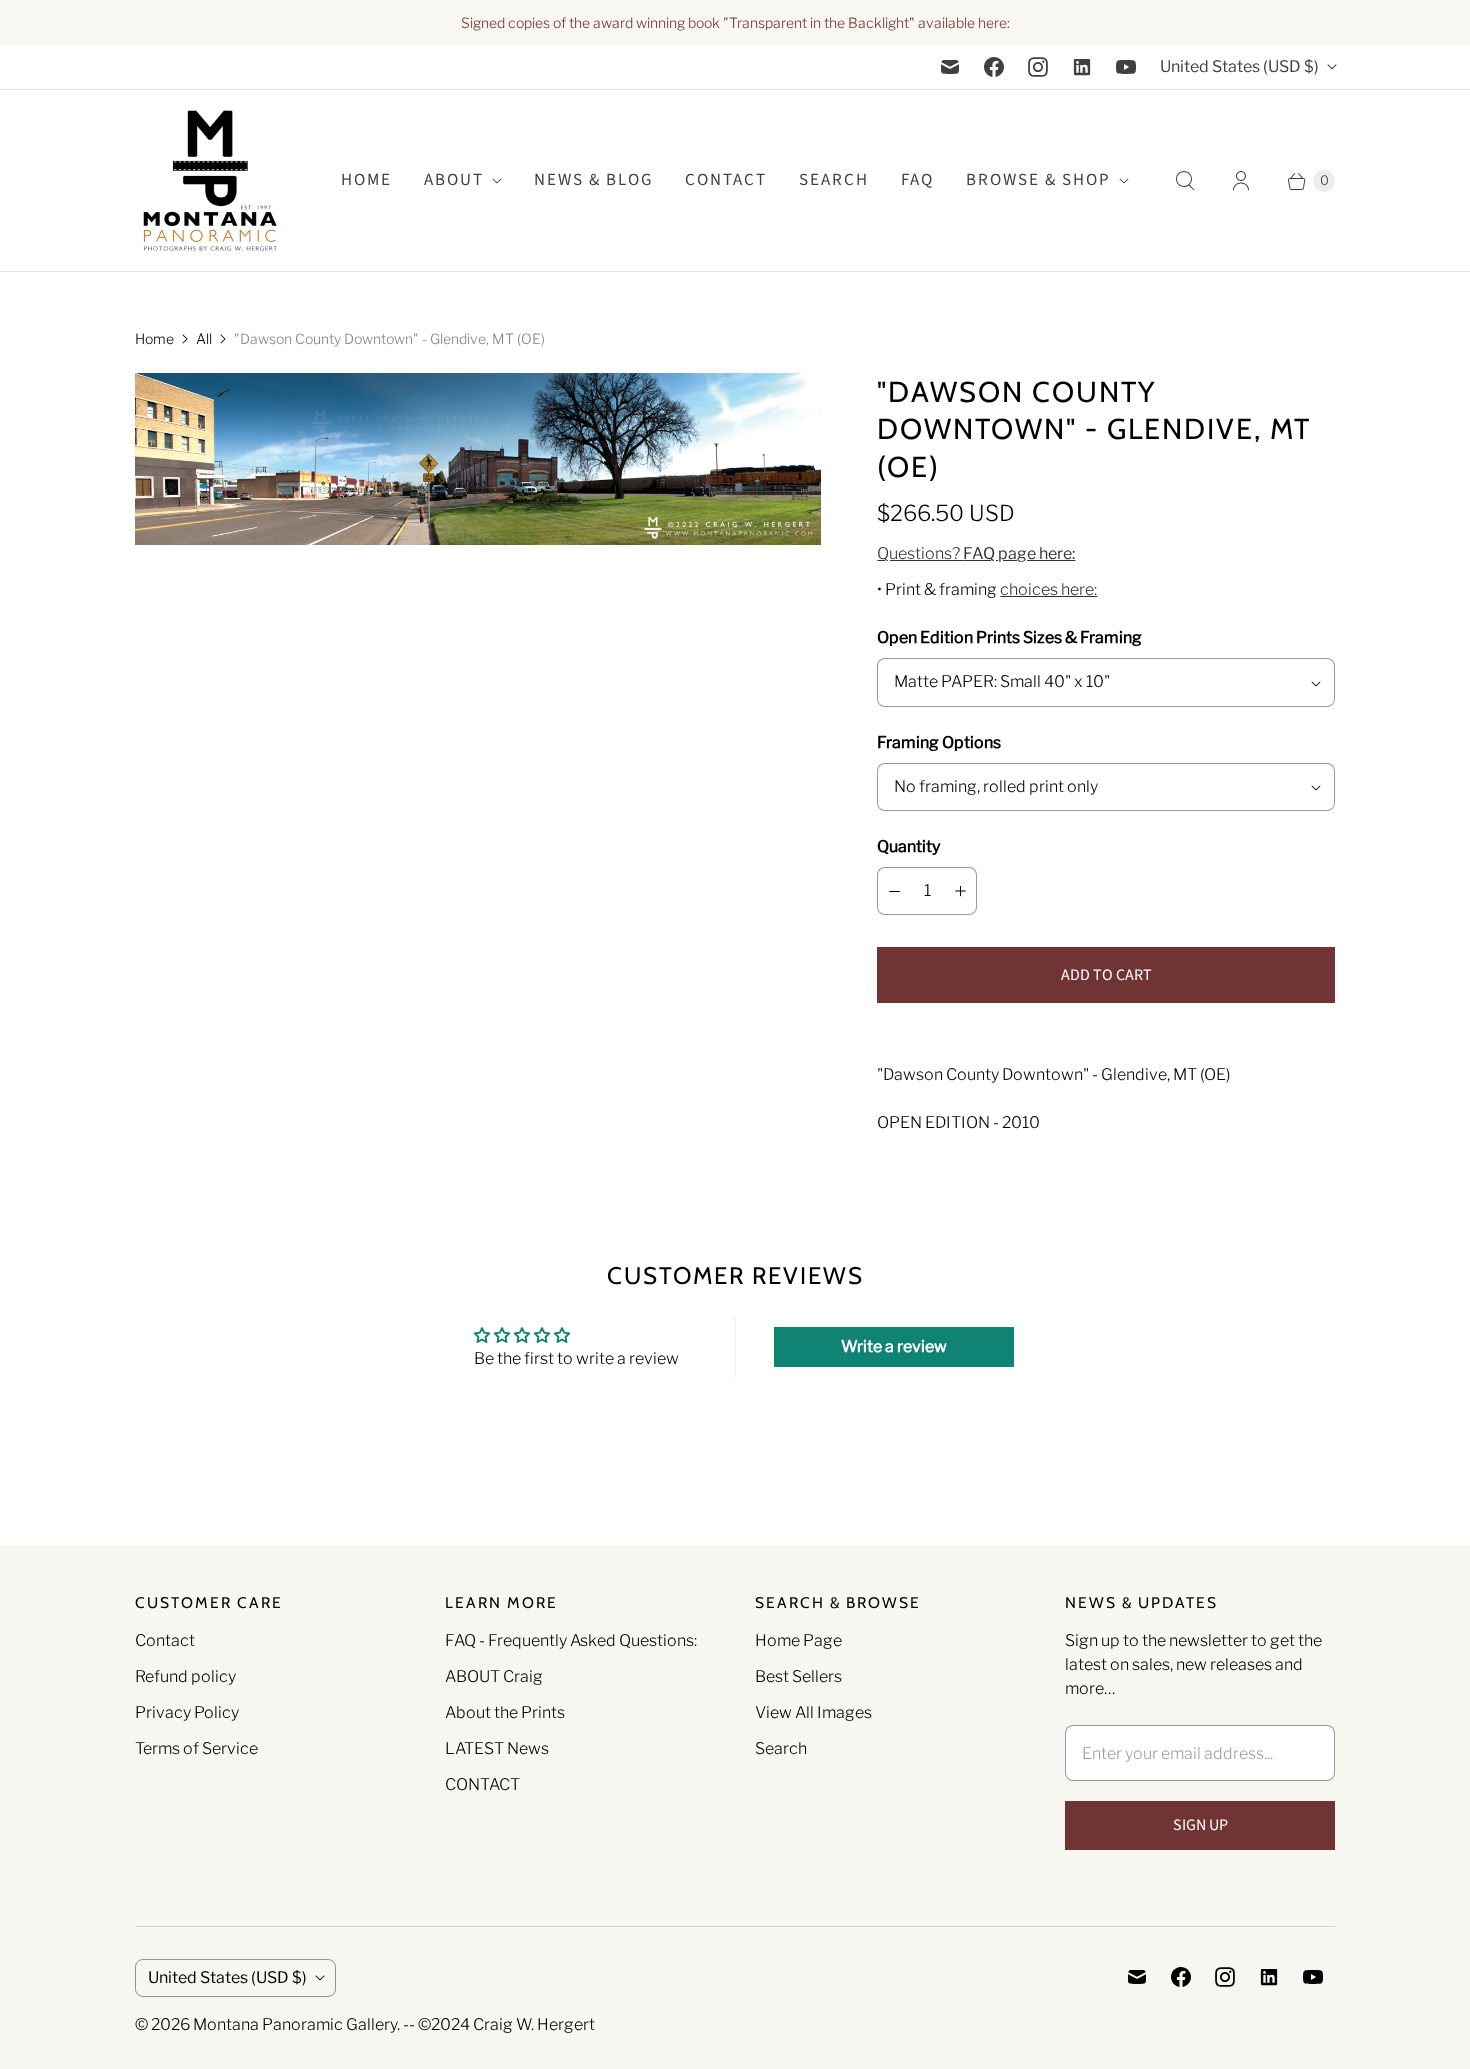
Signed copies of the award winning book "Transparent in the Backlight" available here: (735, 22)
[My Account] (1241, 181)
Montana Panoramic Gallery (295, 2024)
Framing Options (939, 742)
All (204, 338)
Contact (726, 180)
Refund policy (185, 1676)
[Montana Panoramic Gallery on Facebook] (994, 67)
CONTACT (482, 1784)
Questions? (976, 553)
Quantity (908, 846)
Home (154, 338)
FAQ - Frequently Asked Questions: (571, 1640)
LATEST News (497, 1748)
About (454, 180)
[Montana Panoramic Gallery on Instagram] (1038, 67)
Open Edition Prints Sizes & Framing (1009, 637)
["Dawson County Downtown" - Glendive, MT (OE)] (478, 459)
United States (1239, 66)
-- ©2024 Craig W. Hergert (499, 2024)
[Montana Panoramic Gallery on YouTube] (1126, 67)
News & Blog (593, 180)
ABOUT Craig (494, 1676)
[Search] (1185, 181)
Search (781, 1748)
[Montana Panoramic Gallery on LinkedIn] (1082, 67)
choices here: (1048, 589)
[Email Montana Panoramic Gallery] (950, 67)
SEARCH (834, 180)
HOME (366, 180)
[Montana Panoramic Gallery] (210, 180)
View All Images (813, 1712)
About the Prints (505, 1712)
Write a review (894, 1346)
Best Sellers (798, 1676)
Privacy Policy (187, 1712)
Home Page (798, 1640)
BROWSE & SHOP (1038, 180)
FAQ (917, 180)
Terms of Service (196, 1748)
